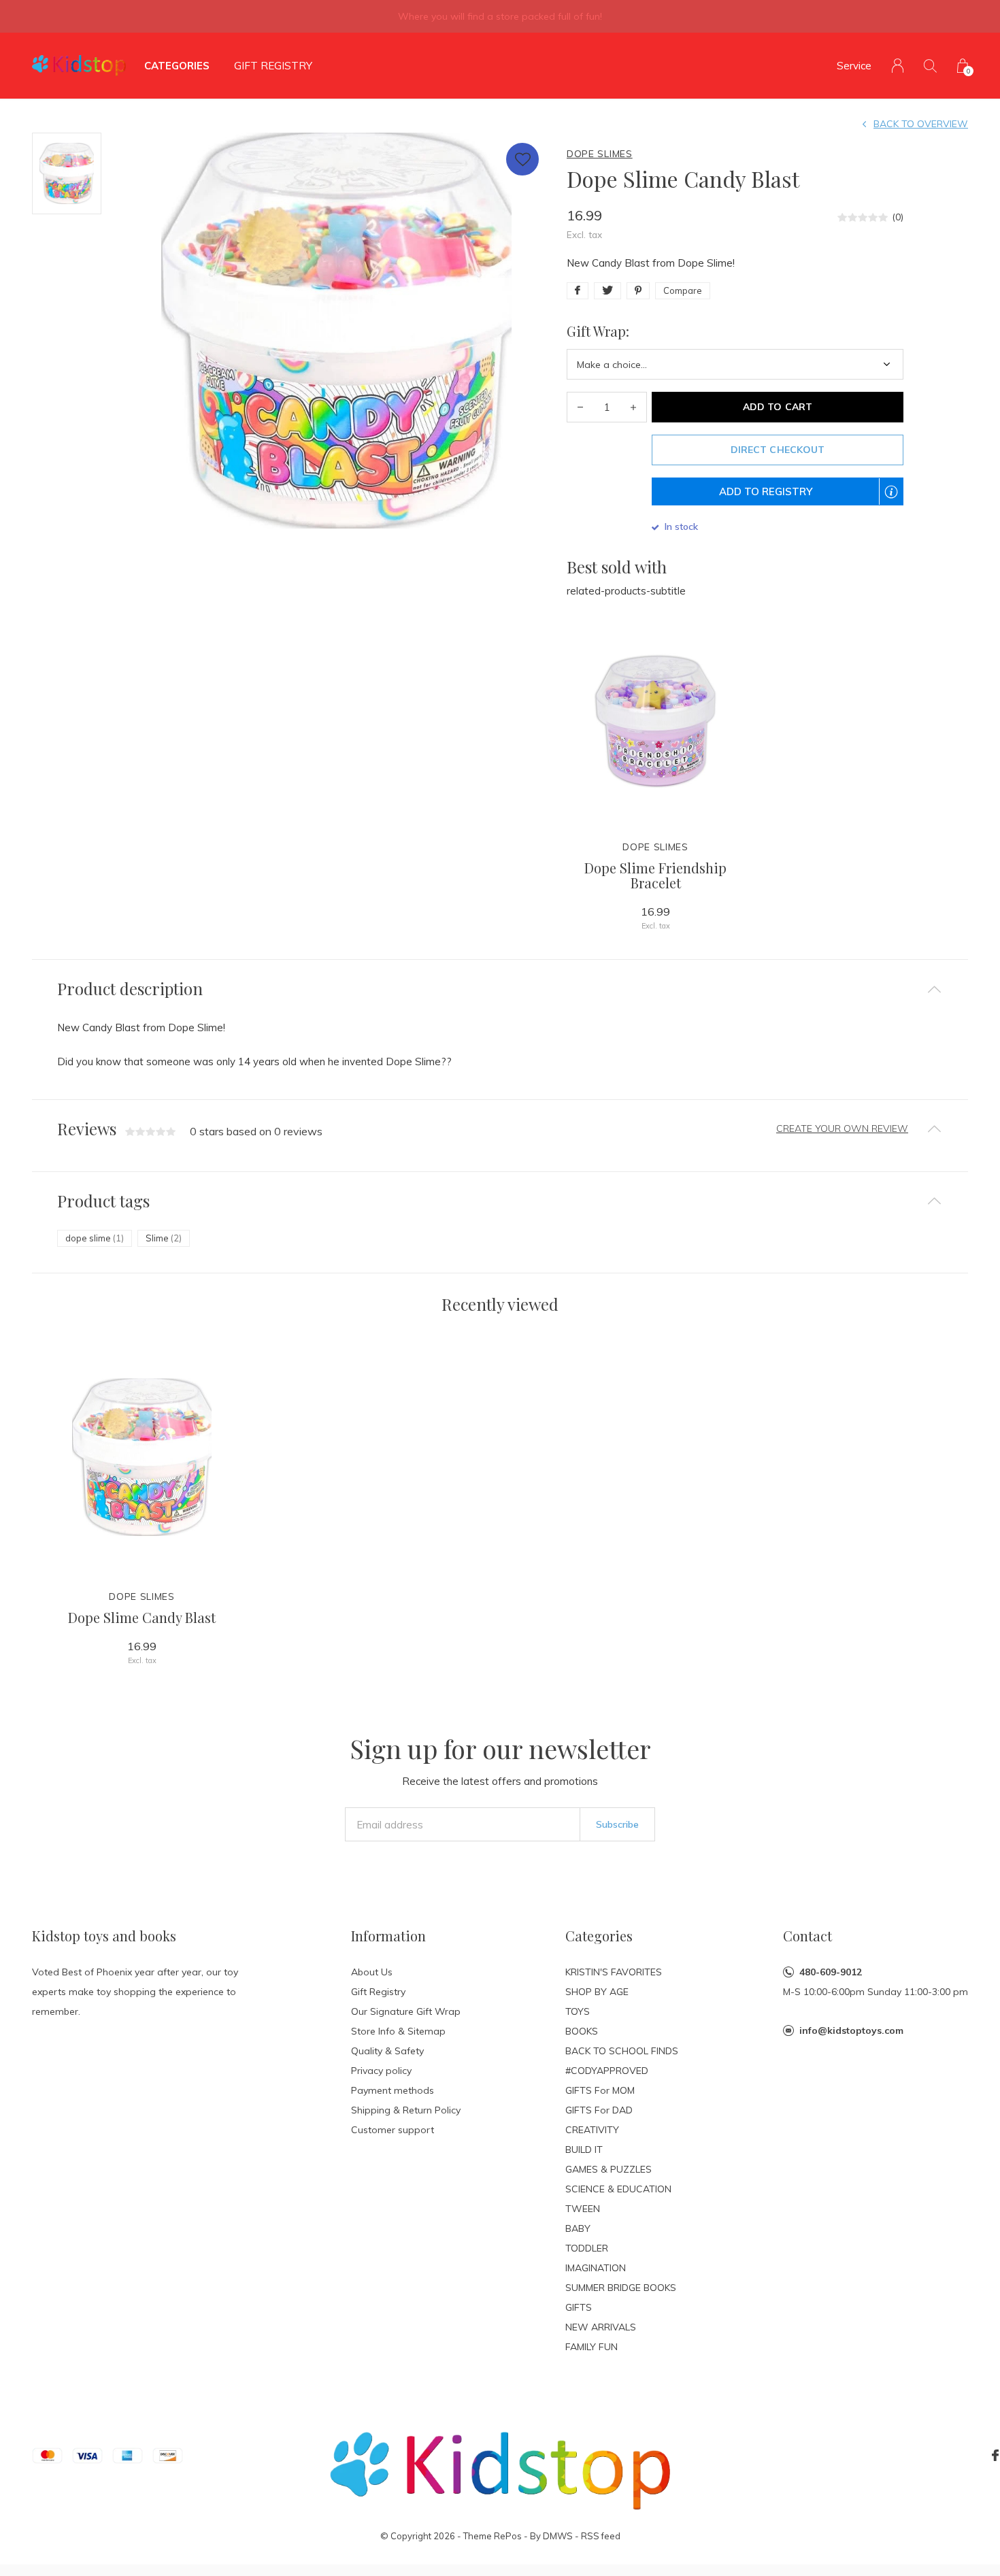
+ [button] (633, 407)
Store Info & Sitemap (398, 2031)
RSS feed (601, 2536)
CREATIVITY (592, 2130)
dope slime (95, 1238)
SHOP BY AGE (597, 1992)
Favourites (522, 159)
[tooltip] (898, 500)
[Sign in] (898, 66)
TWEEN (583, 2209)
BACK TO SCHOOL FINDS (622, 2051)
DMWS (558, 2536)
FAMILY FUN (591, 2347)
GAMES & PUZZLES (609, 2169)
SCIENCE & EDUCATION (618, 2189)
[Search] (930, 66)
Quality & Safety (387, 2051)
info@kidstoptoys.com (851, 2030)
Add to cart (777, 407)
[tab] (500, 989)
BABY (578, 2228)
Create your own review (842, 1128)
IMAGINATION (596, 2268)
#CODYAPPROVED (607, 2071)
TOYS (578, 2011)
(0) (898, 217)
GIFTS (579, 2307)
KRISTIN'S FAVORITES (614, 1972)
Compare (683, 290)
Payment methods (393, 2090)
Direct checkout (777, 450)
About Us (372, 1972)
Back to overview (921, 124)
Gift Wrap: (598, 331)
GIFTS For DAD (599, 2110)
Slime (164, 1238)
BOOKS (582, 2031)
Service (854, 66)
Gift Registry (273, 66)
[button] (778, 491)
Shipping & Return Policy (406, 2110)
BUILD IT (584, 2150)
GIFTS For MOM (600, 2090)
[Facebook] (995, 2456)
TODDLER (587, 2248)
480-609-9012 (831, 1972)
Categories (177, 66)
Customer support (393, 2130)
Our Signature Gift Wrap (406, 2011)
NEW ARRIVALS (601, 2327)
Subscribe (617, 1824)
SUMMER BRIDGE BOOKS (621, 2288)
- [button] (580, 407)
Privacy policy (381, 2071)
